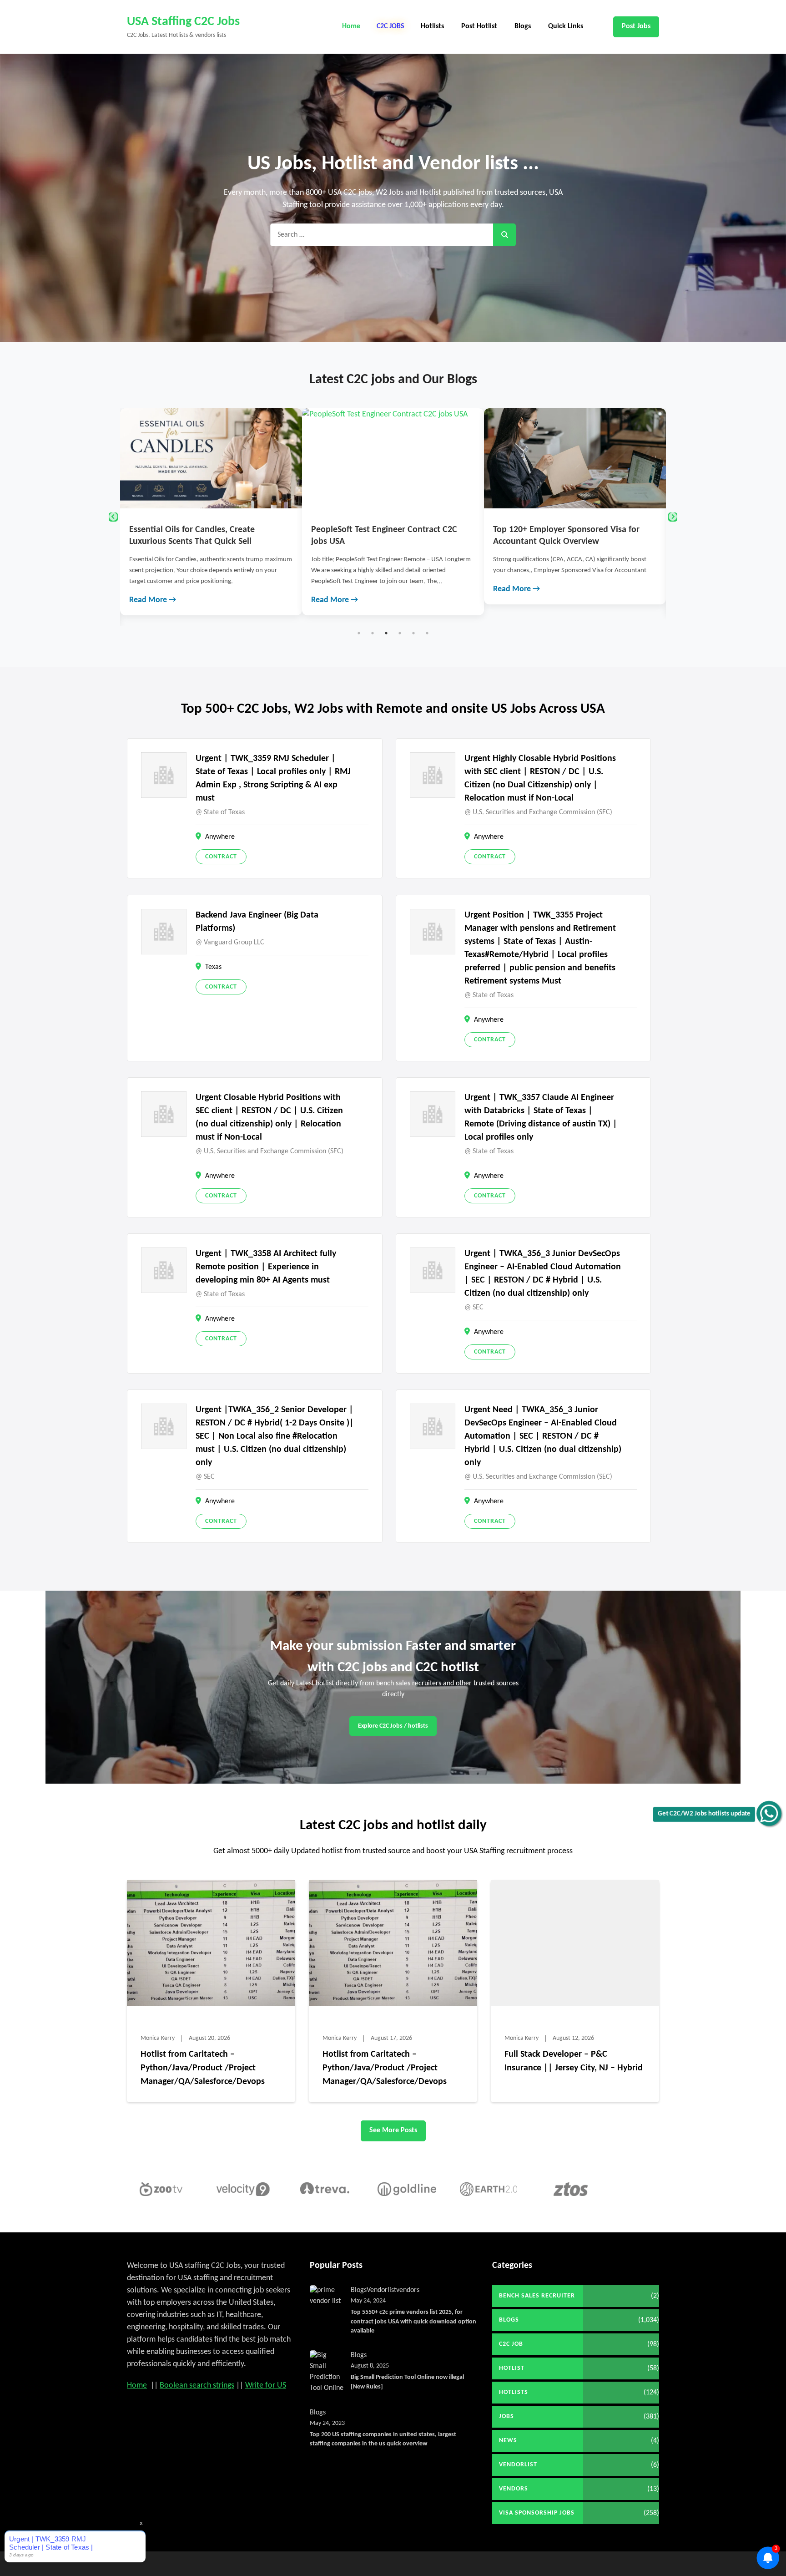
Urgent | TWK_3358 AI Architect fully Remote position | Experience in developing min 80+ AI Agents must (266, 1267)
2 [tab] (373, 633)
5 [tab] (413, 633)
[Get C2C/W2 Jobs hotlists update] (769, 1813)
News (508, 2441)
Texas (213, 967)
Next (673, 517)
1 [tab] (359, 633)
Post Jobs (636, 26)
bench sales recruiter (537, 2296)
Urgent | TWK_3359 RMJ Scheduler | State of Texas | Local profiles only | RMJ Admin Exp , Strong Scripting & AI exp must (273, 778)
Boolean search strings (197, 2386)
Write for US (266, 2386)
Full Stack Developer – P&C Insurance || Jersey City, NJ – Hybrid (574, 2061)
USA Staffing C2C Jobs (183, 22)
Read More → (153, 600)
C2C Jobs (390, 26)
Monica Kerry (158, 2038)
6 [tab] (427, 633)
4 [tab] (400, 633)
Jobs (506, 2416)
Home (351, 26)
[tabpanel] (211, 512)
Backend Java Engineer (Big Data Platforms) (257, 922)
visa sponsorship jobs (537, 2513)
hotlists (514, 2392)
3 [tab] (386, 633)
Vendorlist (381, 2290)
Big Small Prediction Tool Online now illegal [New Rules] (407, 2382)
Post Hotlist (479, 26)
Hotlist (512, 2368)
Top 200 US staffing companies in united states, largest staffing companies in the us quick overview (383, 2439)
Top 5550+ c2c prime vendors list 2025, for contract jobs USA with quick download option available (413, 2322)
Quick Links (566, 26)
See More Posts (393, 2130)
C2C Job (511, 2344)
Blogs (523, 26)
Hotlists (432, 26)
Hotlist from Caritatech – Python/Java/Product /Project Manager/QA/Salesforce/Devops (203, 2068)
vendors (408, 2290)
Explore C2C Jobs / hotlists (393, 1726)
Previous (113, 517)
